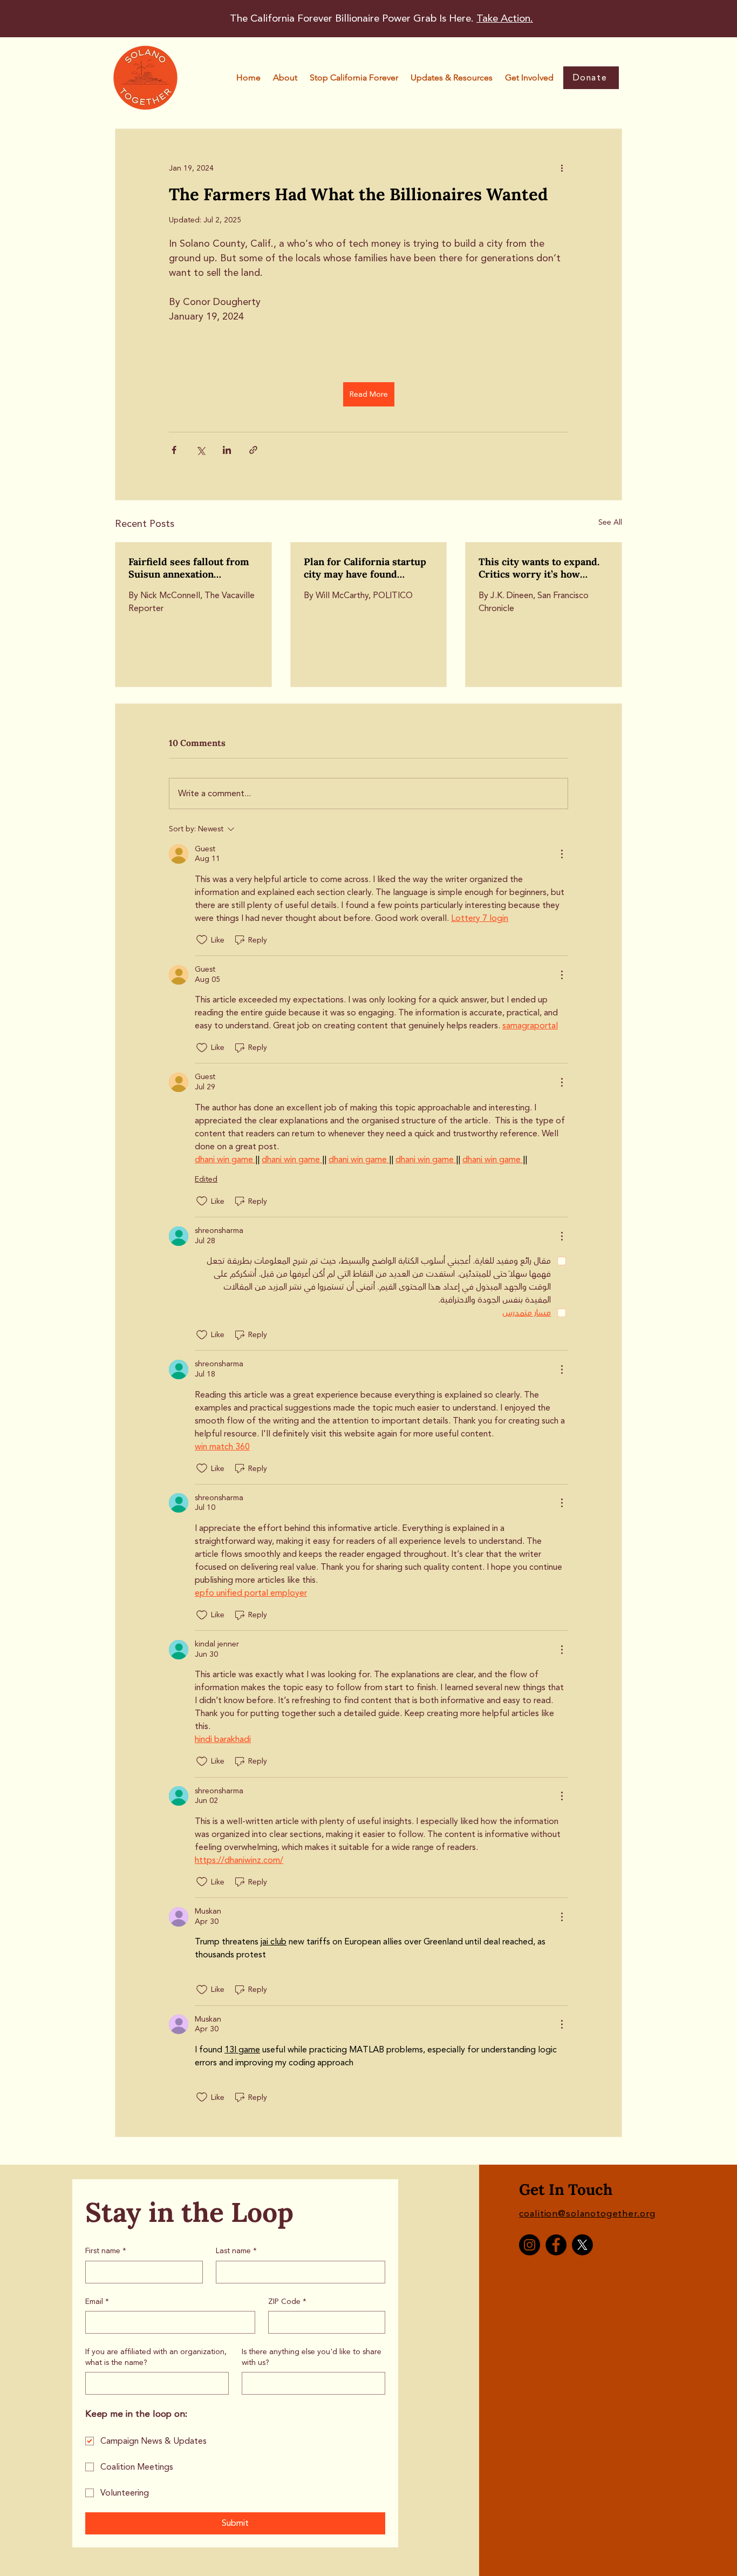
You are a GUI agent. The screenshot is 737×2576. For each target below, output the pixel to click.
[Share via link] (253, 450)
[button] (354, 78)
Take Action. (505, 18)
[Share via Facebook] (174, 450)
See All (610, 522)
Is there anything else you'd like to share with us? (312, 2357)
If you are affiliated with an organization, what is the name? (156, 2357)
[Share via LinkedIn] (227, 450)
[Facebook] (556, 2245)
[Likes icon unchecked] (202, 940)
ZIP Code (287, 2302)
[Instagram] (530, 2245)
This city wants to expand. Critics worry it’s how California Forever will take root (542, 568)
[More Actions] (562, 854)
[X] (582, 2245)
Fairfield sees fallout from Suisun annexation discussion (189, 568)
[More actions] (562, 168)
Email (97, 2302)
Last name (236, 2251)
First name (106, 2251)
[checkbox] (375, 1280)
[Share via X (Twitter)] (200, 450)
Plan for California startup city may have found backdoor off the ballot (365, 568)
